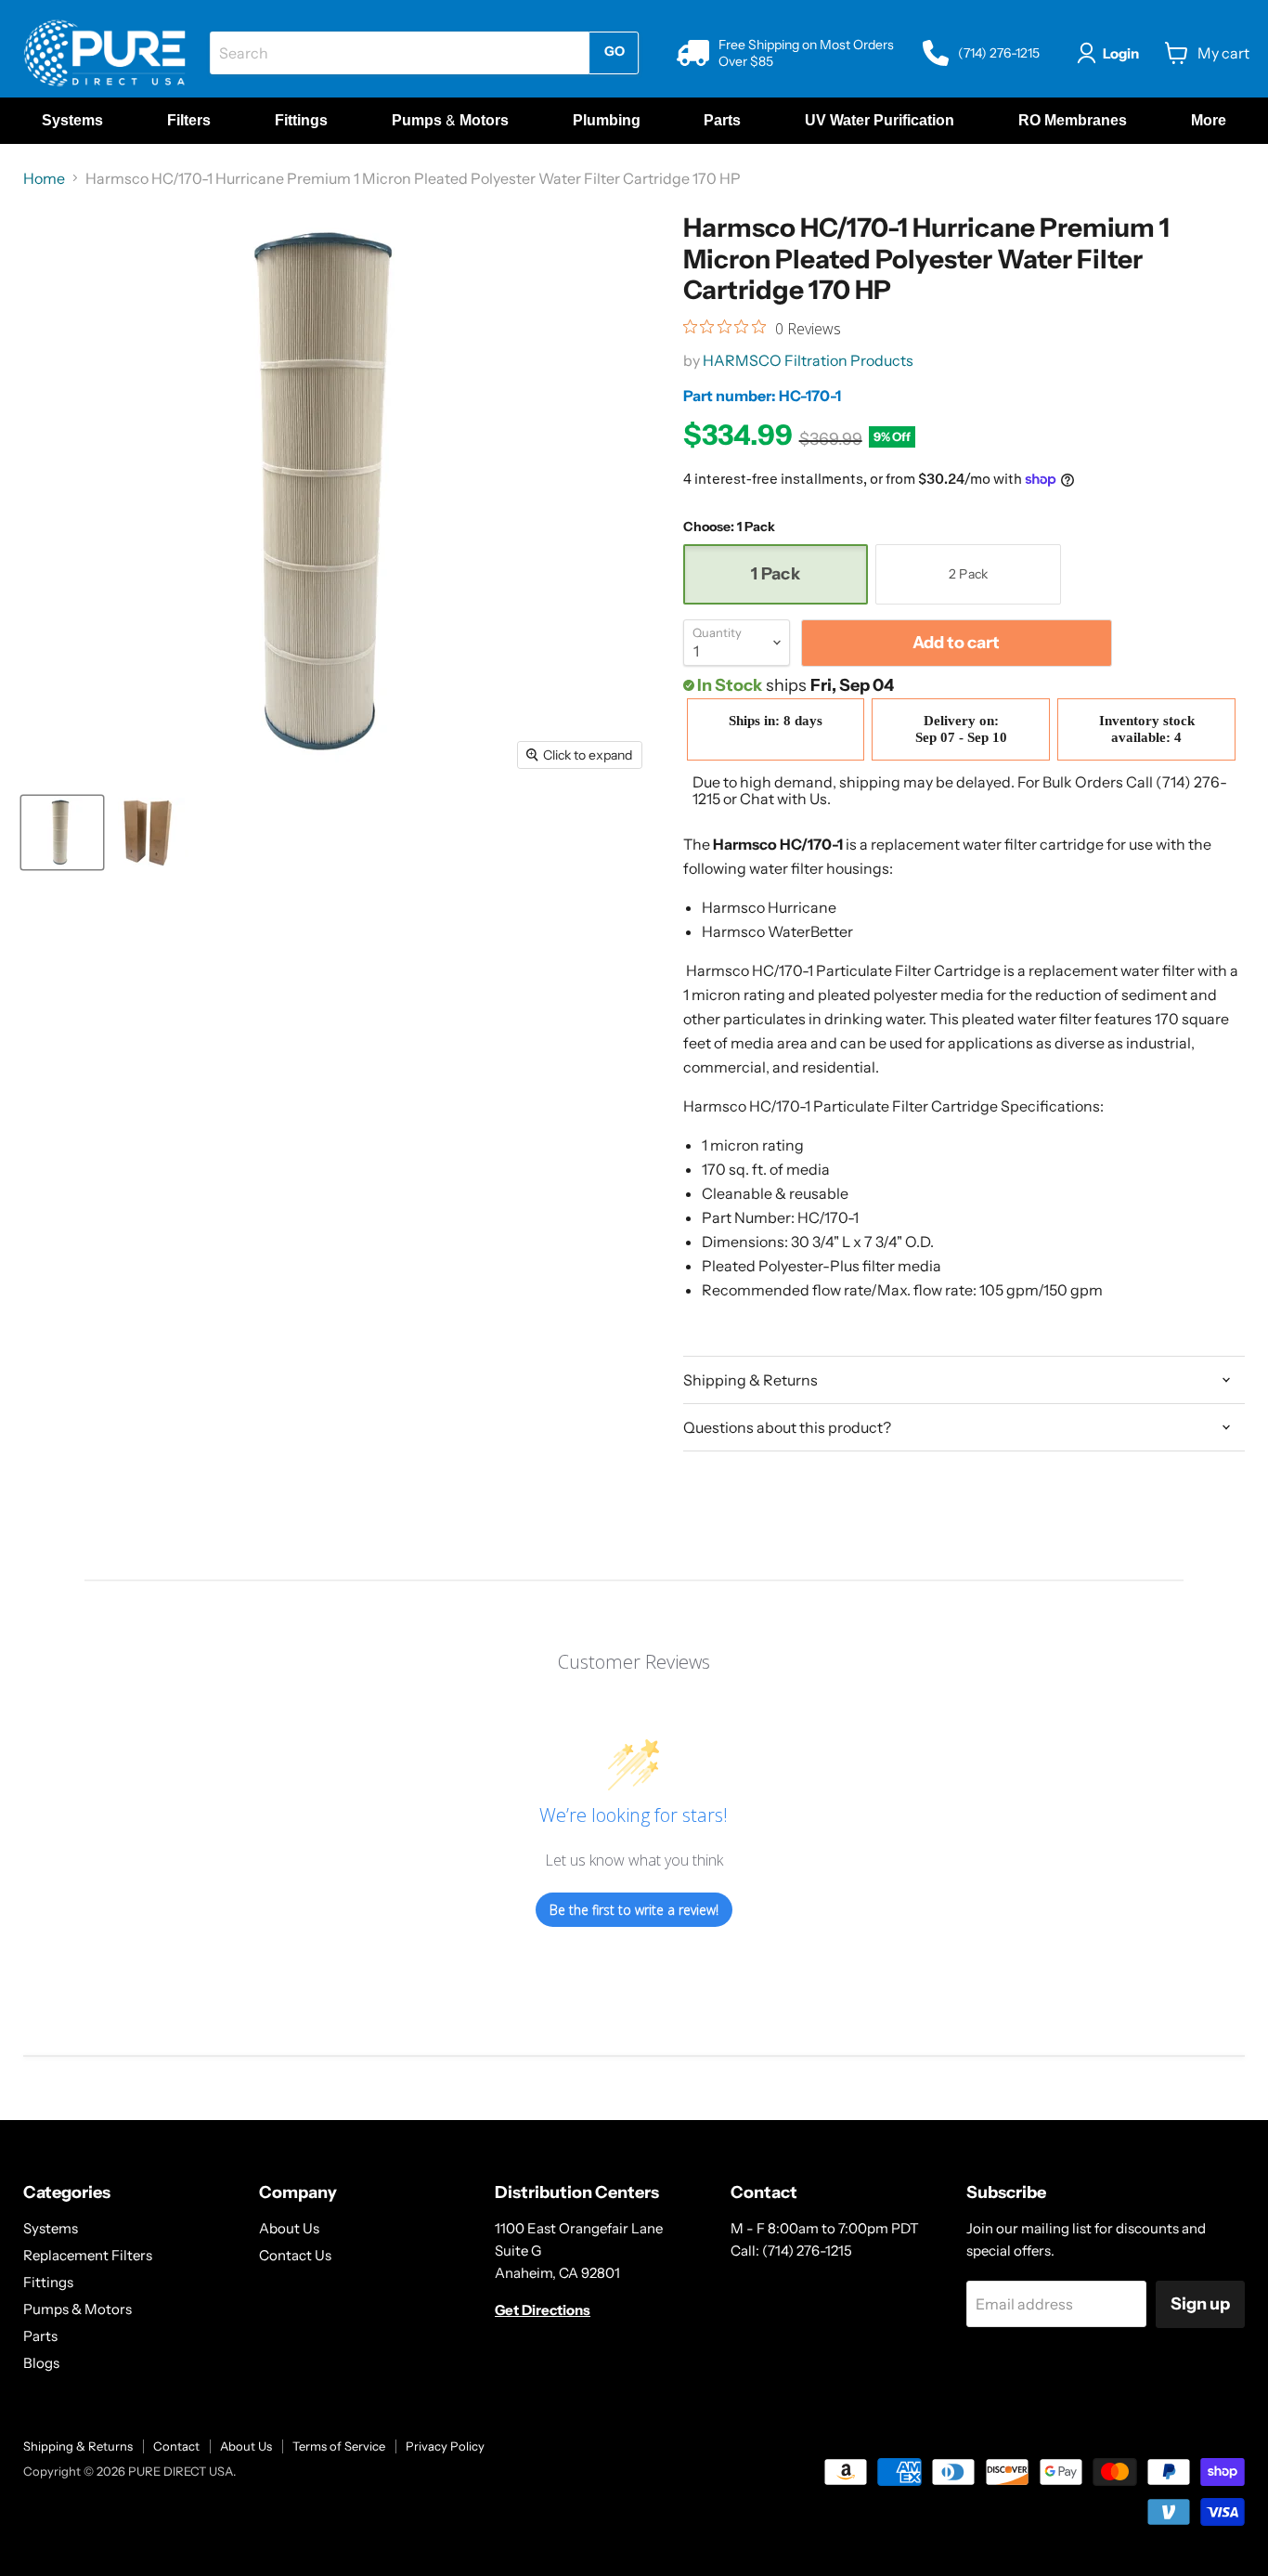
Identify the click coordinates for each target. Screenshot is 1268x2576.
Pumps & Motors (78, 2309)
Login (1121, 53)
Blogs (41, 2363)
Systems (51, 2228)
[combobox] (399, 53)
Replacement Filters (88, 2255)
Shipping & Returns (78, 2446)
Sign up (1200, 2304)
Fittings (48, 2282)
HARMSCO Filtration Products (808, 360)
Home (44, 178)
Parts (40, 2336)
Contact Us (295, 2255)
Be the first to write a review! (634, 1910)
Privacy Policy (445, 2446)
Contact (176, 2446)
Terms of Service (339, 2446)
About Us (289, 2228)
